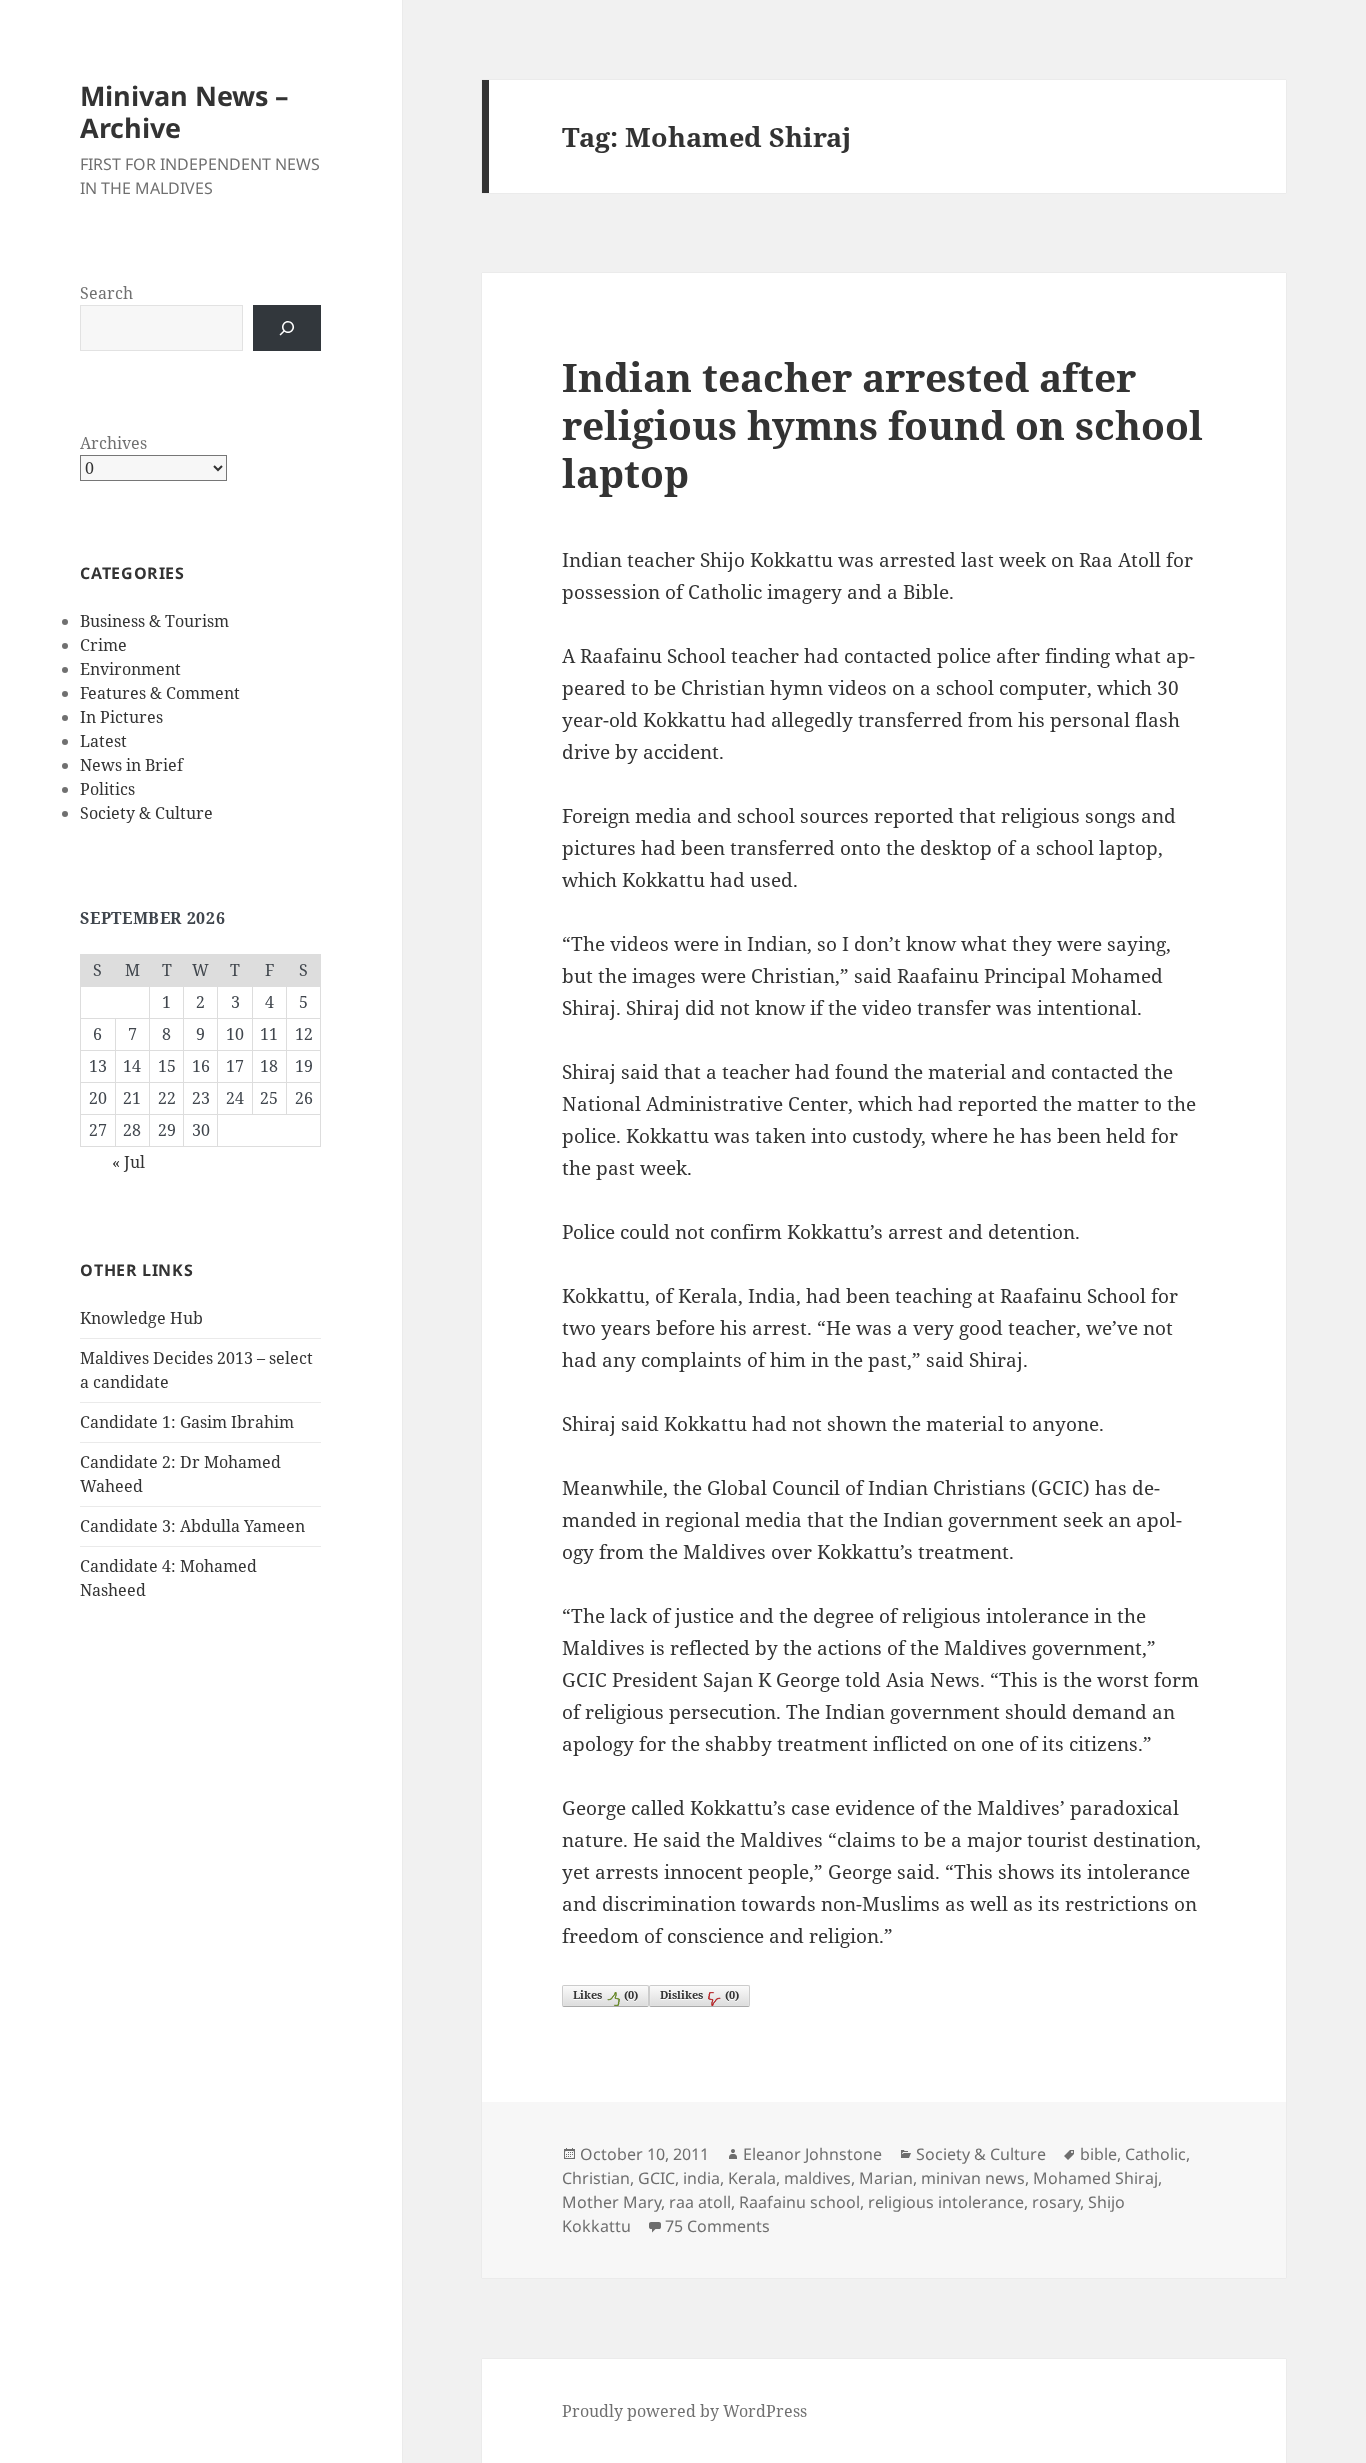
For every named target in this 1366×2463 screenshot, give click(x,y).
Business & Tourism (154, 621)
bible (1098, 2154)
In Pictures (121, 717)
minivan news (973, 2178)
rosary (1056, 2202)
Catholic (1155, 2154)
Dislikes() (699, 1994)
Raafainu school (799, 2202)
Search (106, 293)
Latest (103, 741)
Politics (107, 789)
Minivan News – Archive (184, 111)
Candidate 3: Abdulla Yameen (192, 1526)
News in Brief (131, 765)
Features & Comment (160, 693)
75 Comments (717, 2226)
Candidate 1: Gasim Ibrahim (187, 1422)
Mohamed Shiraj (1095, 2178)
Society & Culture (146, 813)
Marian (886, 2178)
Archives (113, 443)
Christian (596, 2178)
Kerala (752, 2178)
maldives (817, 2178)
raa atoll (700, 2202)
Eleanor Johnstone (812, 2154)
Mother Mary (611, 2202)
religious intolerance (946, 2202)
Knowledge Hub (141, 1318)
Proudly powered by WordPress (684, 2411)
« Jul (128, 1162)
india (701, 2178)
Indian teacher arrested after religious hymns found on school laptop (882, 424)
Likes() (605, 1994)
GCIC (656, 2178)
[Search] (287, 328)
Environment (130, 669)
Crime (103, 645)
